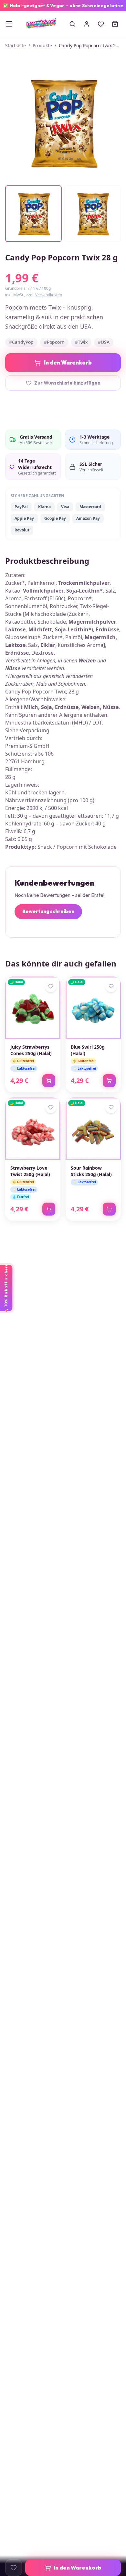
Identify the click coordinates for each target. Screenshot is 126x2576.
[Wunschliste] (101, 24)
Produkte (42, 45)
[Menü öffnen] (9, 24)
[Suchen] (72, 24)
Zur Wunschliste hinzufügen (67, 383)
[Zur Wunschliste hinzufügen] (14, 2568)
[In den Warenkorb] (49, 1081)
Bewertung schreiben (48, 911)
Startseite (16, 45)
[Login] (87, 24)
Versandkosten (49, 295)
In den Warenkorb (68, 362)
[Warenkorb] (115, 24)
